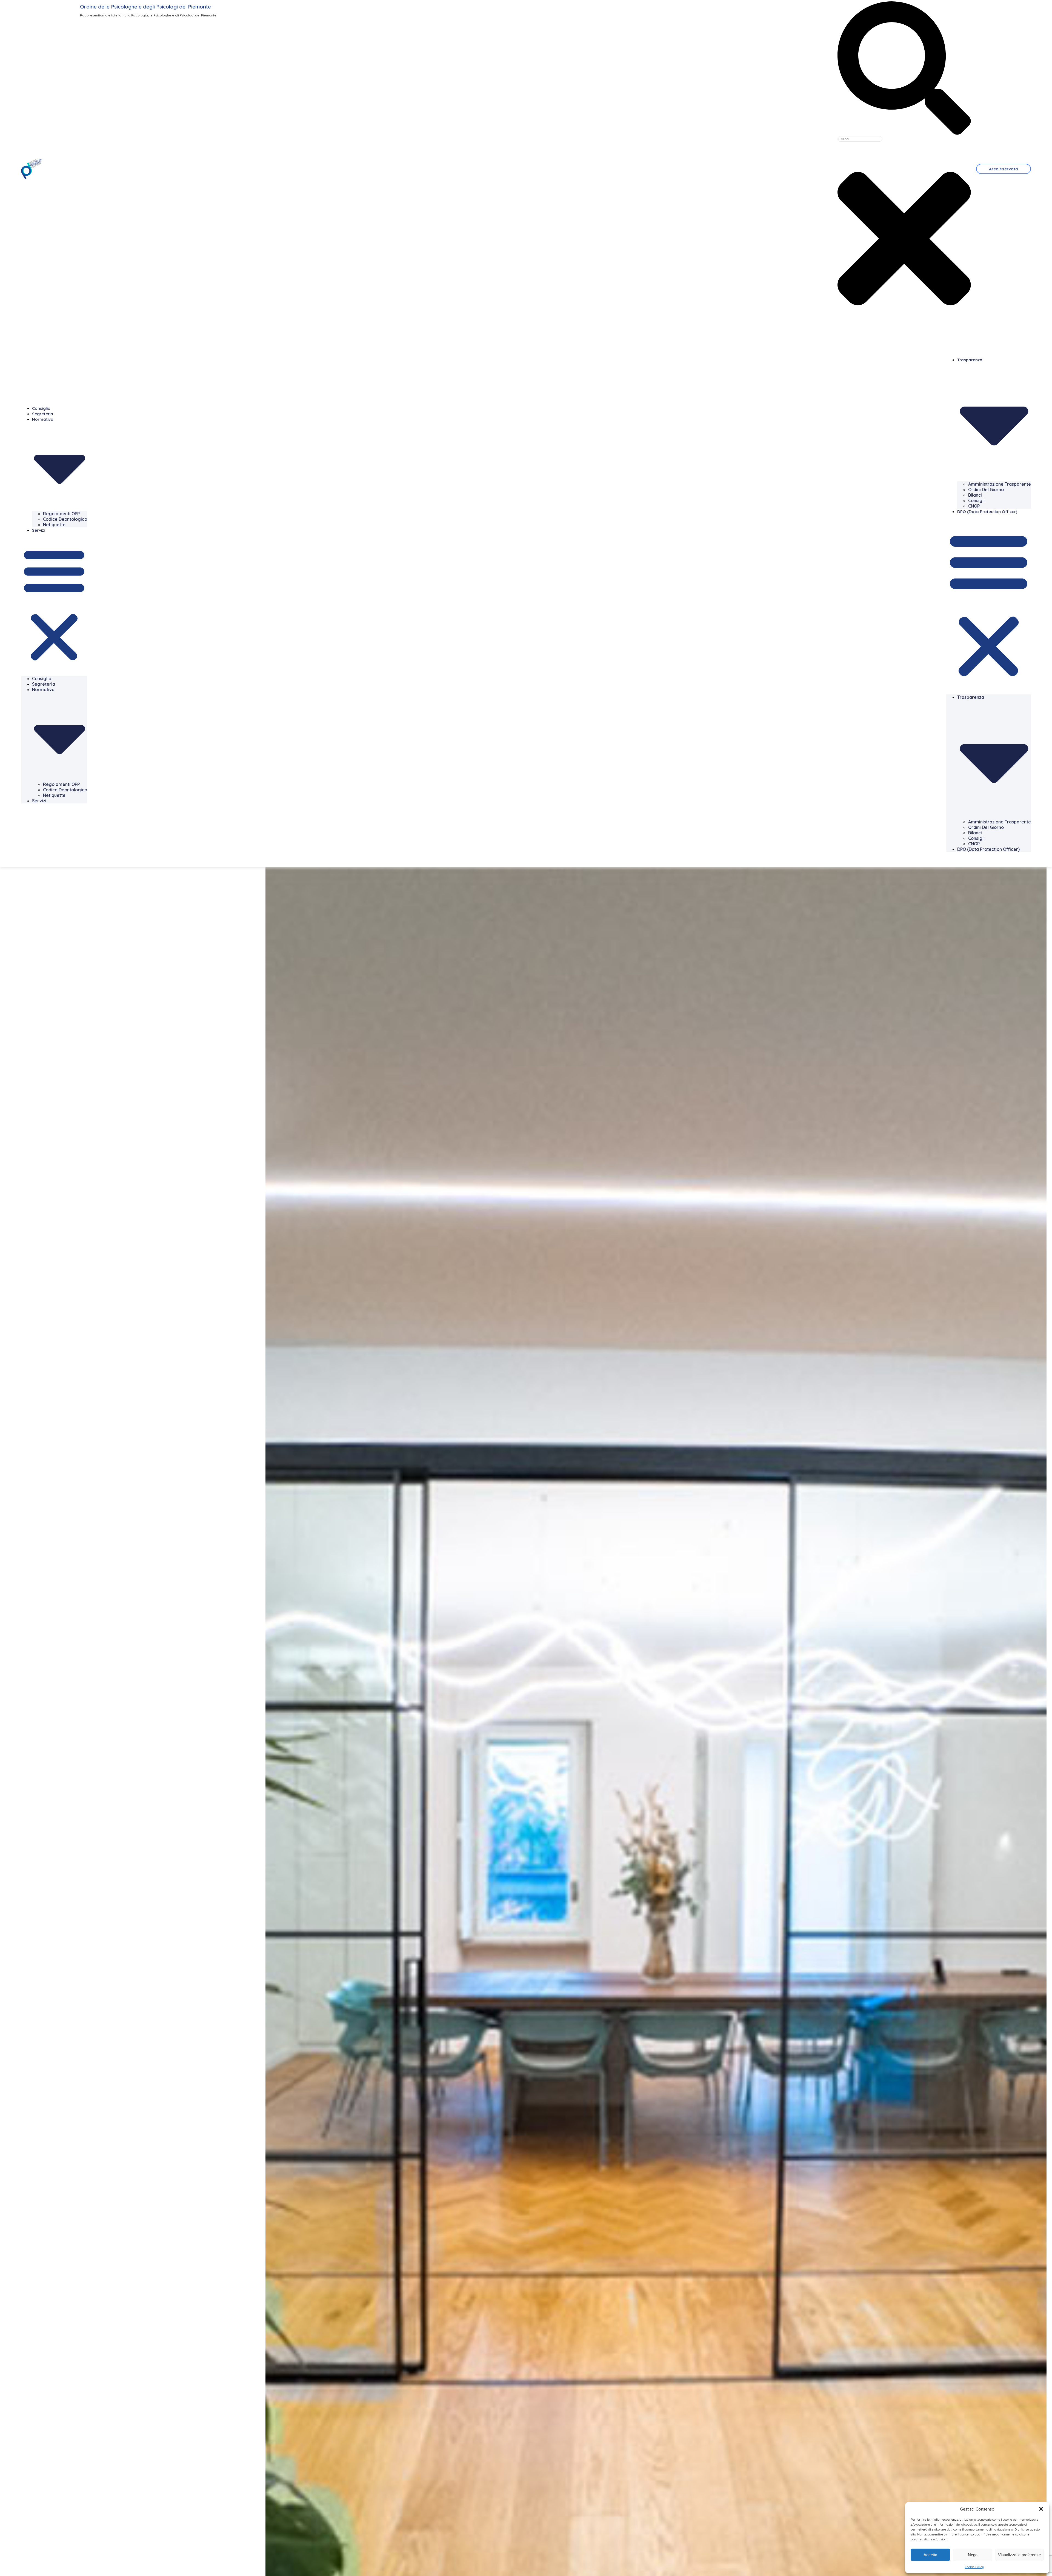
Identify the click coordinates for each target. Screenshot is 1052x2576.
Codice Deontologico (65, 519)
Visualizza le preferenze (1019, 2555)
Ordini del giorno (986, 490)
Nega (973, 2555)
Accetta (930, 2555)
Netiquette (54, 525)
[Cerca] (904, 133)
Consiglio (41, 408)
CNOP (974, 506)
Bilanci (975, 495)
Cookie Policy (974, 2567)
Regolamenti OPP (61, 514)
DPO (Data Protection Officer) (987, 512)
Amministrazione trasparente (1000, 484)
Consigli (976, 500)
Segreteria (43, 414)
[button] (1041, 2509)
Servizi (38, 530)
